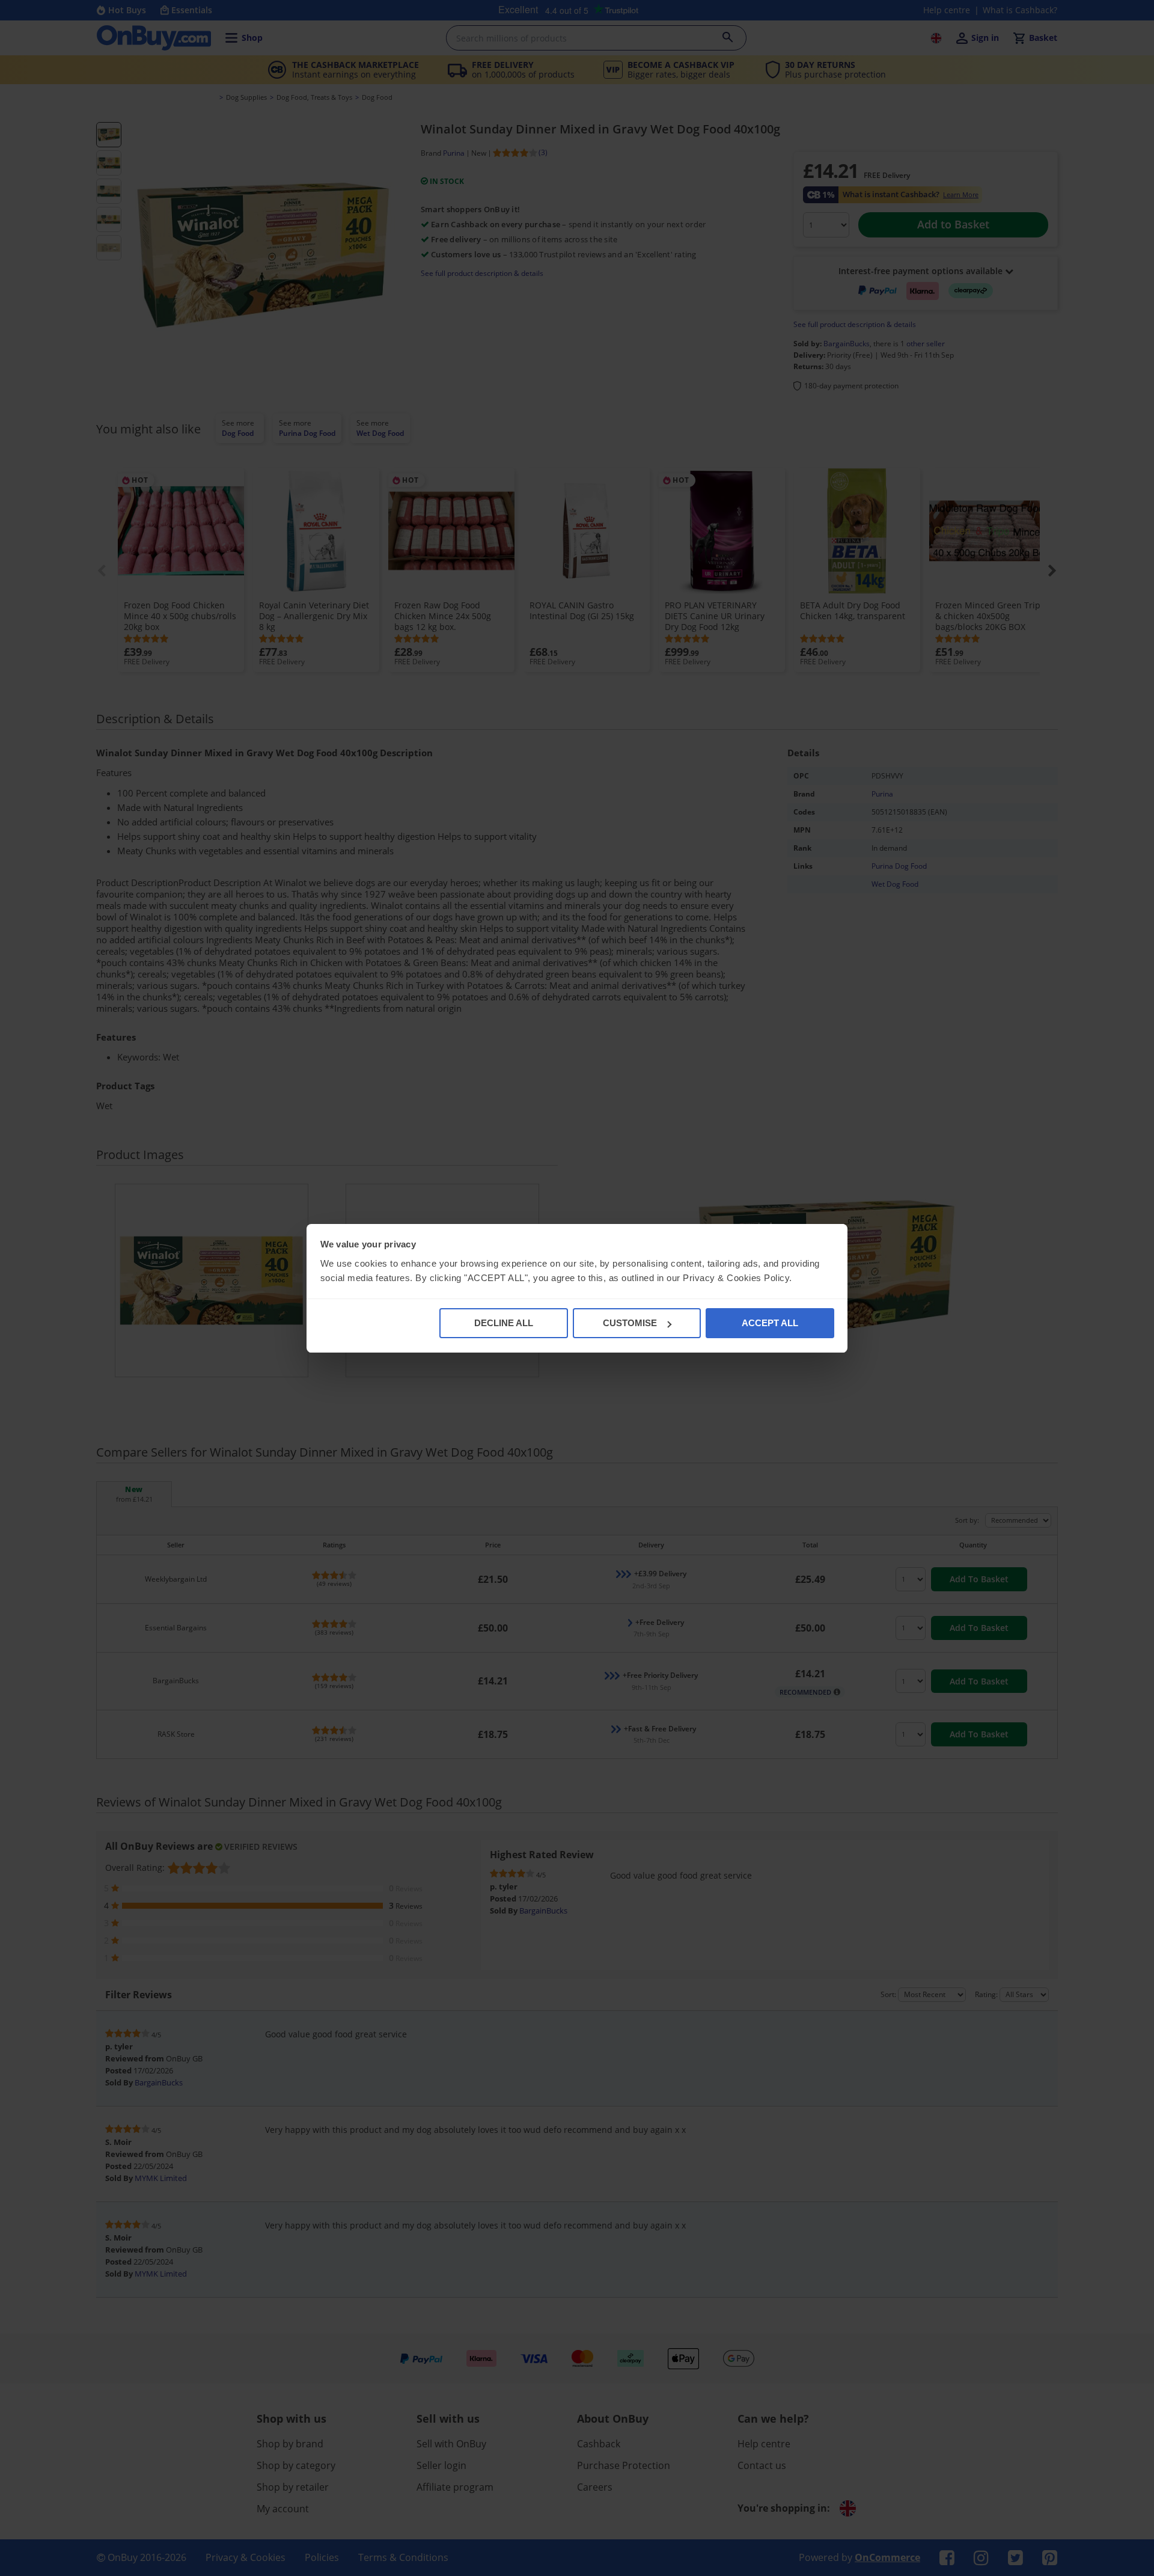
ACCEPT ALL (770, 1323)
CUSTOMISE (630, 1323)
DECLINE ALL (504, 1323)
